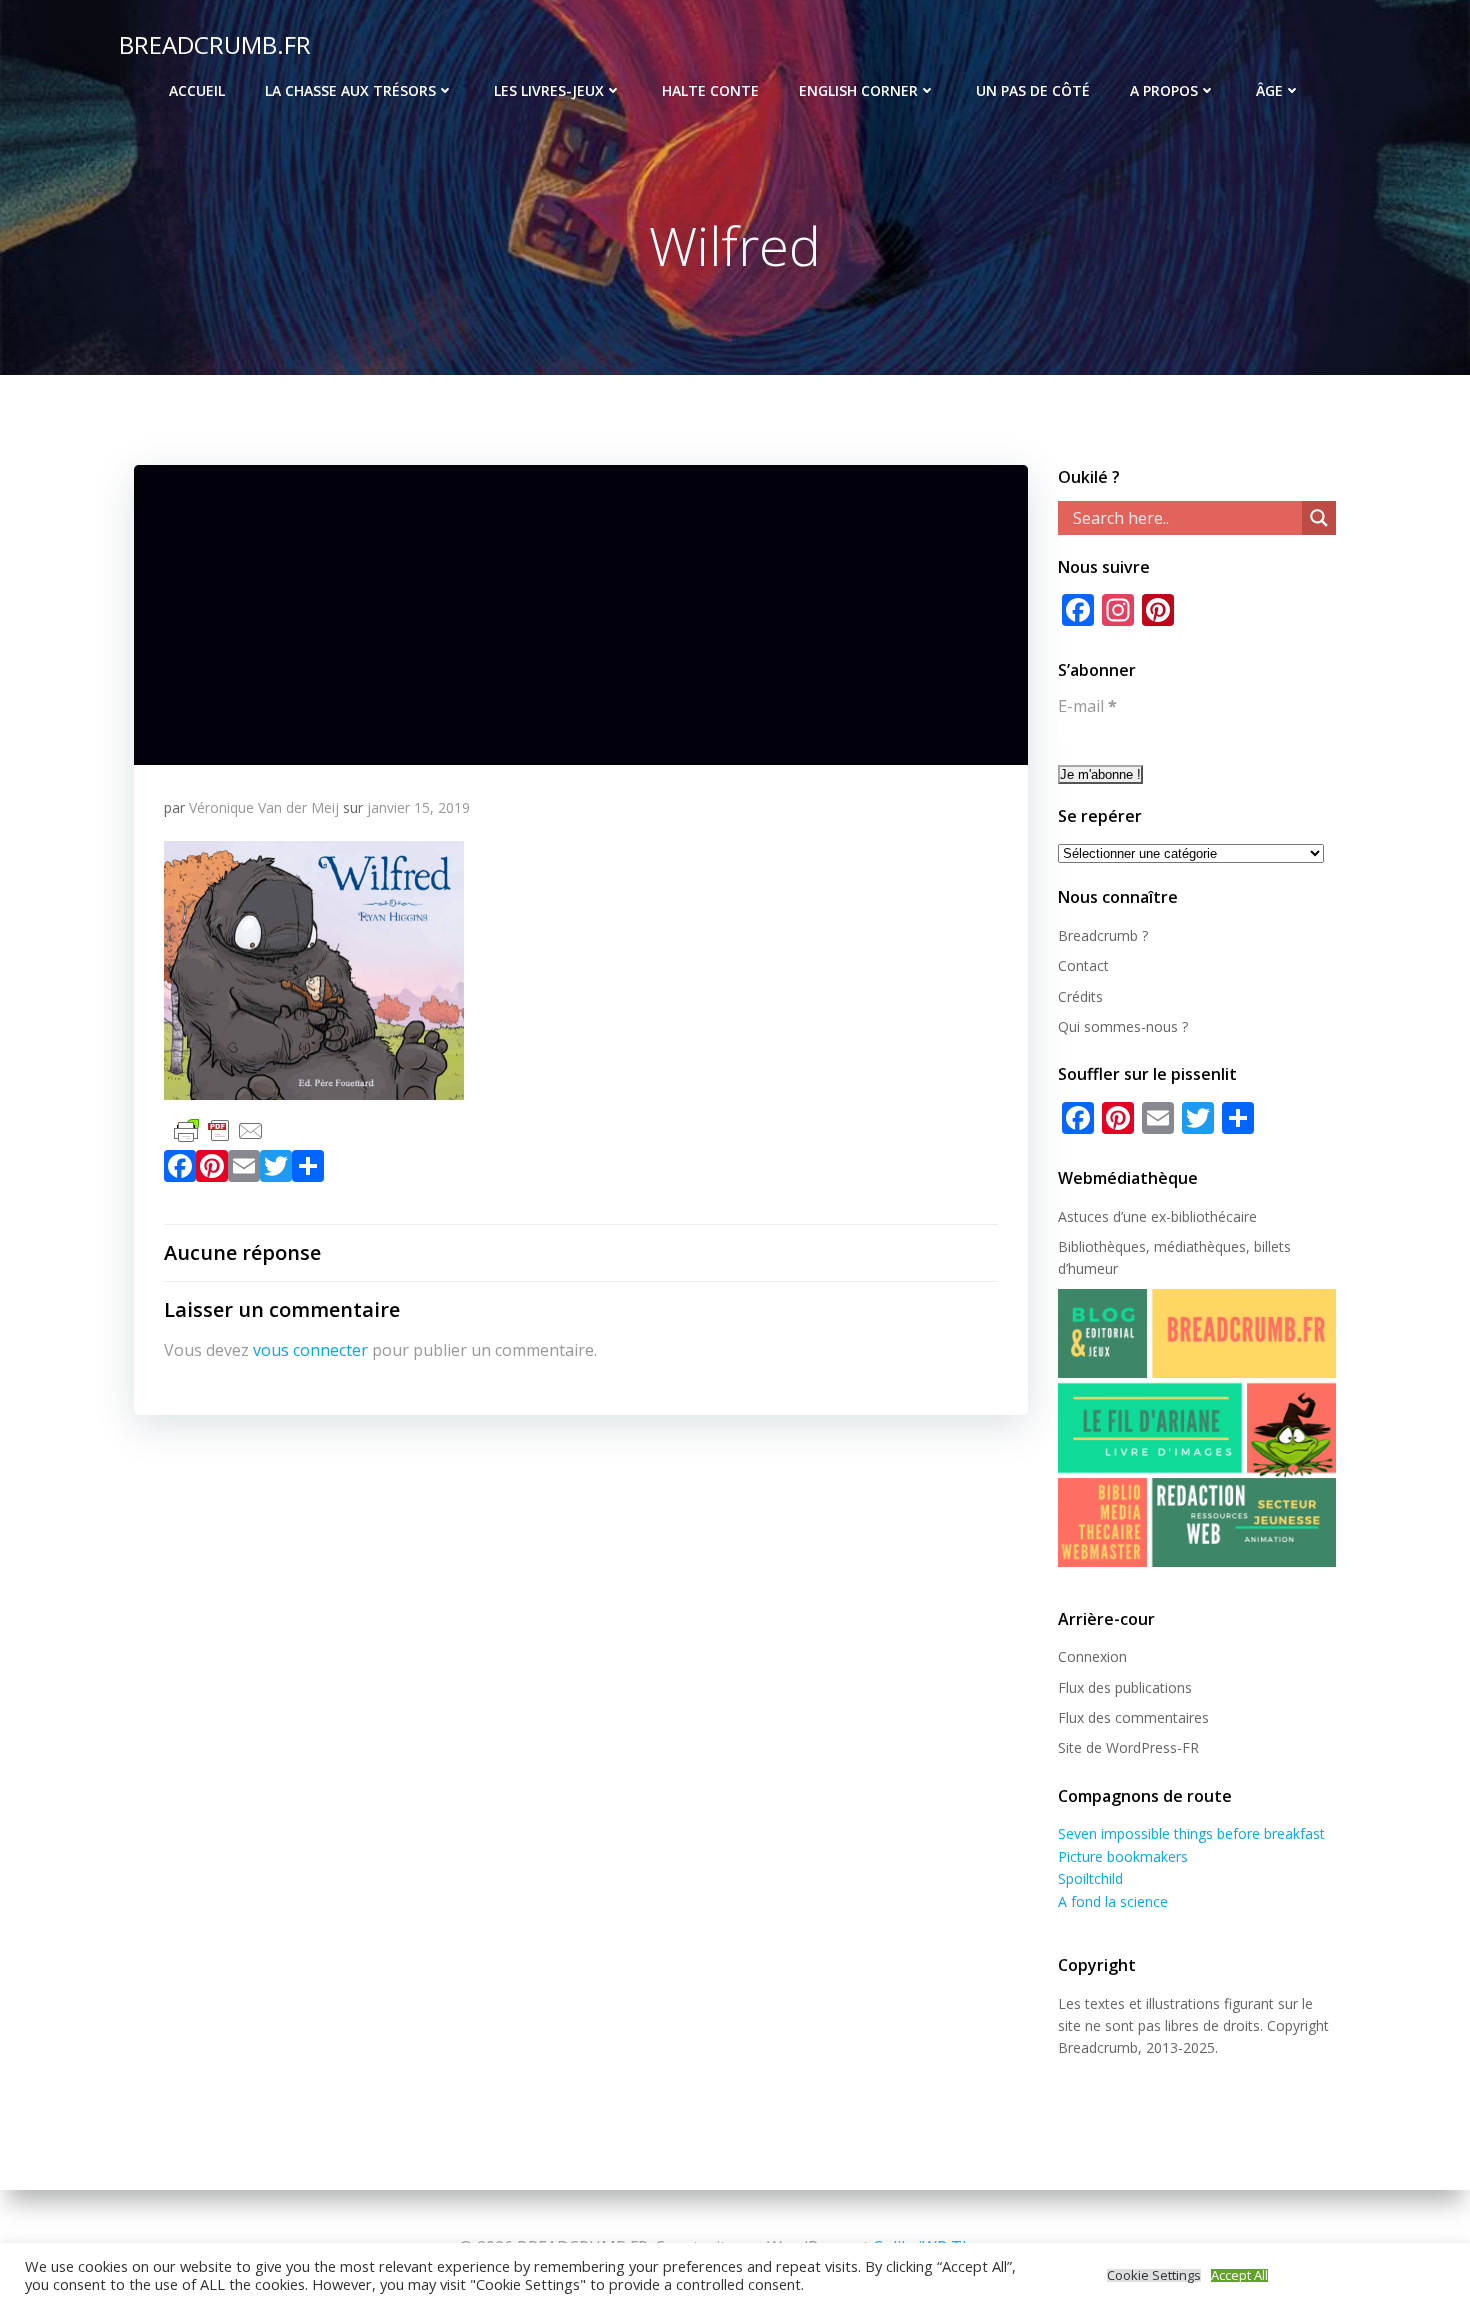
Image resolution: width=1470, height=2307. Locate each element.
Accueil (197, 90)
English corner (858, 90)
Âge (1269, 90)
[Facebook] (180, 1170)
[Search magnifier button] (1319, 518)
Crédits (1080, 996)
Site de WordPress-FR (1128, 1747)
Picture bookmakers (1123, 1856)
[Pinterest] (212, 1170)
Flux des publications (1125, 1687)
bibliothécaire (1214, 1216)
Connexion (1092, 1656)
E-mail (1087, 706)
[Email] (244, 1170)
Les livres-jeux (549, 90)
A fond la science (1113, 1901)
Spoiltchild (1090, 1878)
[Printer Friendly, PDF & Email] (219, 1129)
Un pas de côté (1033, 90)
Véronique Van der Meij (264, 807)
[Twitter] (276, 1170)
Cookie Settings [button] (1154, 2275)
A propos (1164, 90)
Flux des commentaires (1133, 1717)
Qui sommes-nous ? (1123, 1026)
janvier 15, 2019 (418, 807)
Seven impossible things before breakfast (1191, 1833)
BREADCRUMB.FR (215, 44)
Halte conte (710, 90)
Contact (1083, 965)
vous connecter (310, 1350)
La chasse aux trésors (350, 90)
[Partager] (308, 1170)
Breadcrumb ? (1103, 935)
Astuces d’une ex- (1114, 1216)
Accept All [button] (1239, 2275)
